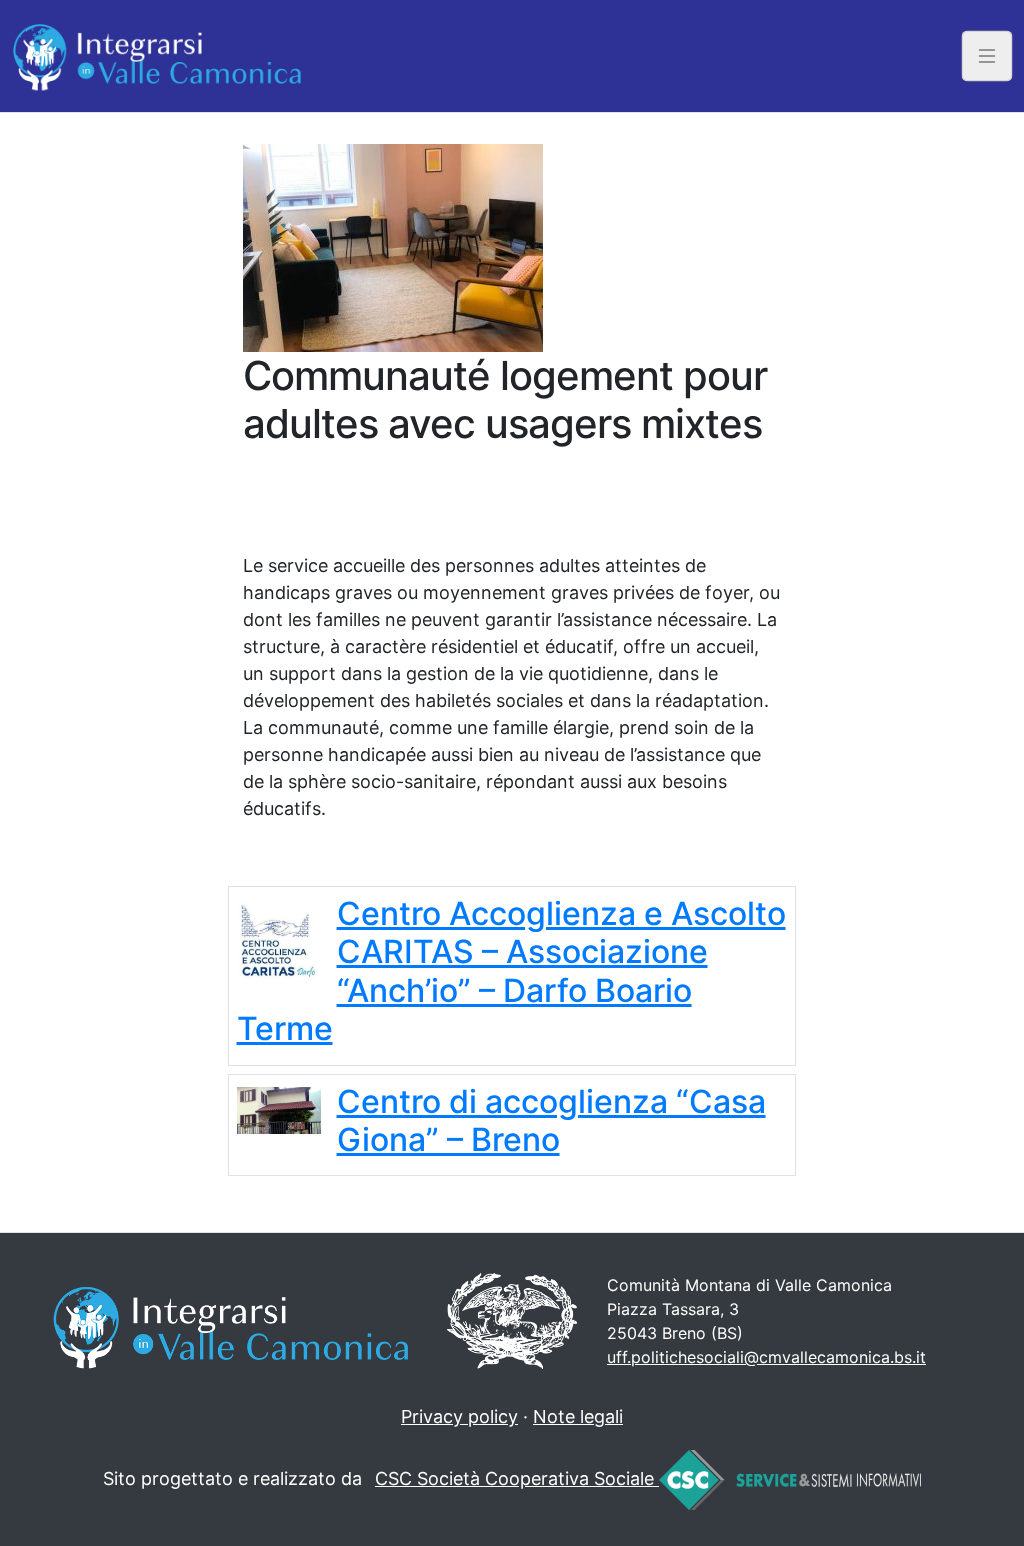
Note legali (578, 1416)
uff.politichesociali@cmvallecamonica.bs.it (766, 1357)
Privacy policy (459, 1416)
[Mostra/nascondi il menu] (987, 55)
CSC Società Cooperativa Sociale (517, 1478)
